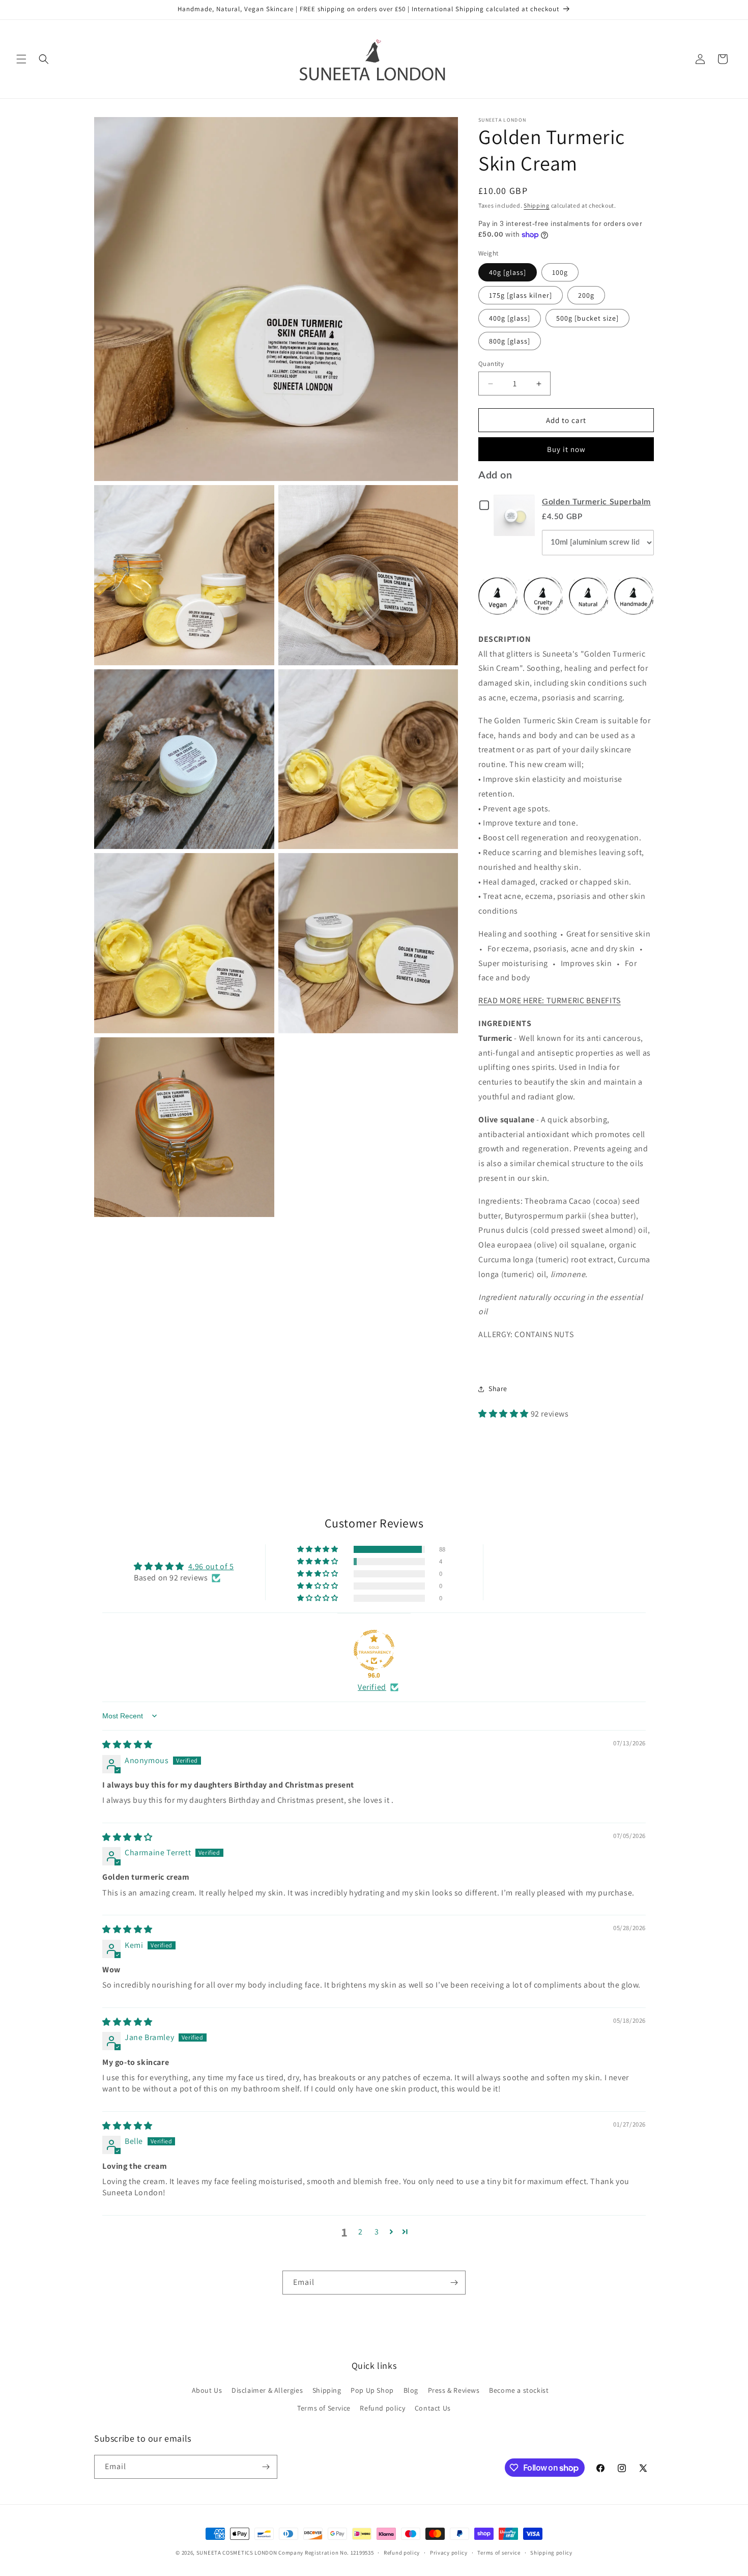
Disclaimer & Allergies (267, 2390)
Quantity (491, 364)
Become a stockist (519, 2390)
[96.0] (374, 1650)
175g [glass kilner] (521, 295)
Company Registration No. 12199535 (326, 2553)
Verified (372, 1687)
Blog (411, 2390)
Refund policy (382, 2408)
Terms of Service (324, 2408)
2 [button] (361, 2232)
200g (586, 295)
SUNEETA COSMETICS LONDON (237, 2553)
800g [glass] (510, 341)
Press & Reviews (454, 2390)
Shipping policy (551, 2553)
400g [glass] (510, 318)
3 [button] (377, 2232)
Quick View (516, 515)
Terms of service (499, 2553)
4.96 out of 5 (211, 1566)
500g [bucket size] (587, 318)
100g (560, 272)
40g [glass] (508, 272)
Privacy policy (449, 2553)
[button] (21, 59)
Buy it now (566, 449)
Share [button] (498, 1389)
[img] (127, 1745)
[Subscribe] (454, 2283)
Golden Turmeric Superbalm (596, 502)
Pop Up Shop (372, 2390)
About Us (207, 2390)
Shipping (537, 205)
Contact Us (433, 2408)
